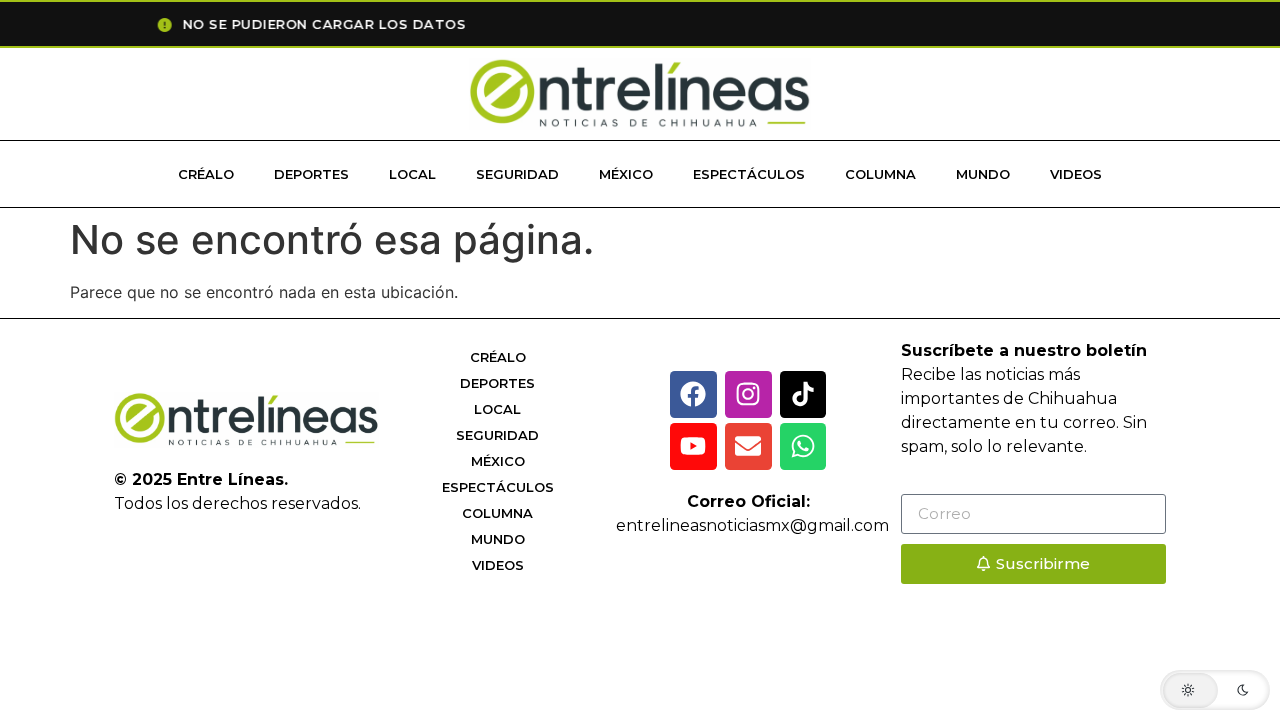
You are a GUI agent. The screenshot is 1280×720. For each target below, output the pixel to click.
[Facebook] (693, 394)
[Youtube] (693, 446)
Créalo (206, 174)
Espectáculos (749, 174)
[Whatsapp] (803, 446)
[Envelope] (748, 446)
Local (412, 174)
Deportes (311, 174)
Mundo (983, 174)
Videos (1076, 174)
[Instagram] (748, 394)
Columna (880, 174)
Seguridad (517, 174)
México (626, 174)
